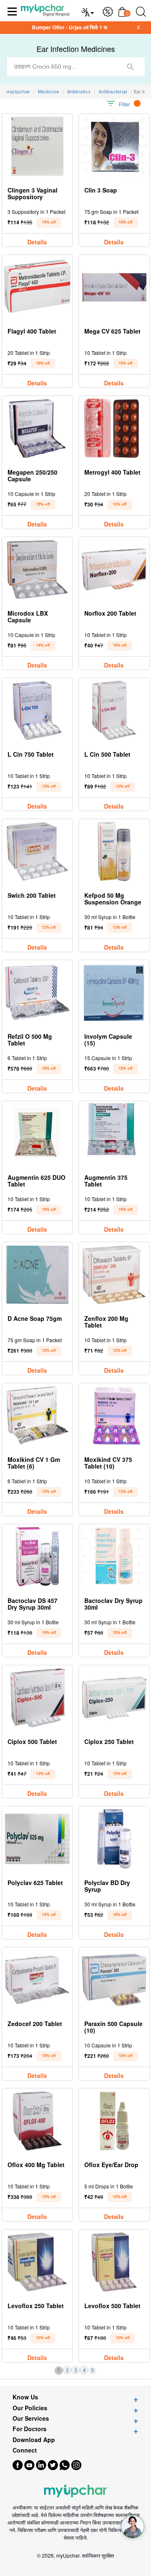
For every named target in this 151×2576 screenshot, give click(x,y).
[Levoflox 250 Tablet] (37, 2262)
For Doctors (30, 2429)
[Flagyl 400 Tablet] (37, 287)
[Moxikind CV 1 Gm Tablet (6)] (37, 1416)
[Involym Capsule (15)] (114, 993)
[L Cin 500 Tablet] (114, 710)
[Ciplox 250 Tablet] (114, 1698)
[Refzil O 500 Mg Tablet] (37, 993)
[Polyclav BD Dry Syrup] (114, 1839)
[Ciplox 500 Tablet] (37, 1698)
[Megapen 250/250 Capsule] (37, 428)
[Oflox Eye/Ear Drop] (114, 2121)
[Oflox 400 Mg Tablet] (37, 2121)
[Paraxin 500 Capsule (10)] (114, 1980)
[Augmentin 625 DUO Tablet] (37, 1134)
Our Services (31, 2418)
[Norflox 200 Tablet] (114, 569)
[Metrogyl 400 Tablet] (114, 428)
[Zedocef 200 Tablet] (37, 1980)
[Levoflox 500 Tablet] (114, 2262)
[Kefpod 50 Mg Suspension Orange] (114, 851)
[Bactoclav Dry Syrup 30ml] (114, 1557)
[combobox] (75, 67)
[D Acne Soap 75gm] (37, 1275)
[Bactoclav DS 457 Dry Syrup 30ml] (37, 1557)
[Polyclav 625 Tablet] (37, 1839)
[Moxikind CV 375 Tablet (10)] (114, 1416)
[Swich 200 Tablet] (37, 851)
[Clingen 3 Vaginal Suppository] (37, 146)
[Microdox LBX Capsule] (37, 569)
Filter (124, 104)
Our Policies (30, 2408)
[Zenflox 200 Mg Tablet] (114, 1275)
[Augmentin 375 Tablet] (114, 1134)
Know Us (25, 2397)
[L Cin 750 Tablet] (37, 710)
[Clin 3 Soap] (114, 146)
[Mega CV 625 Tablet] (114, 287)
